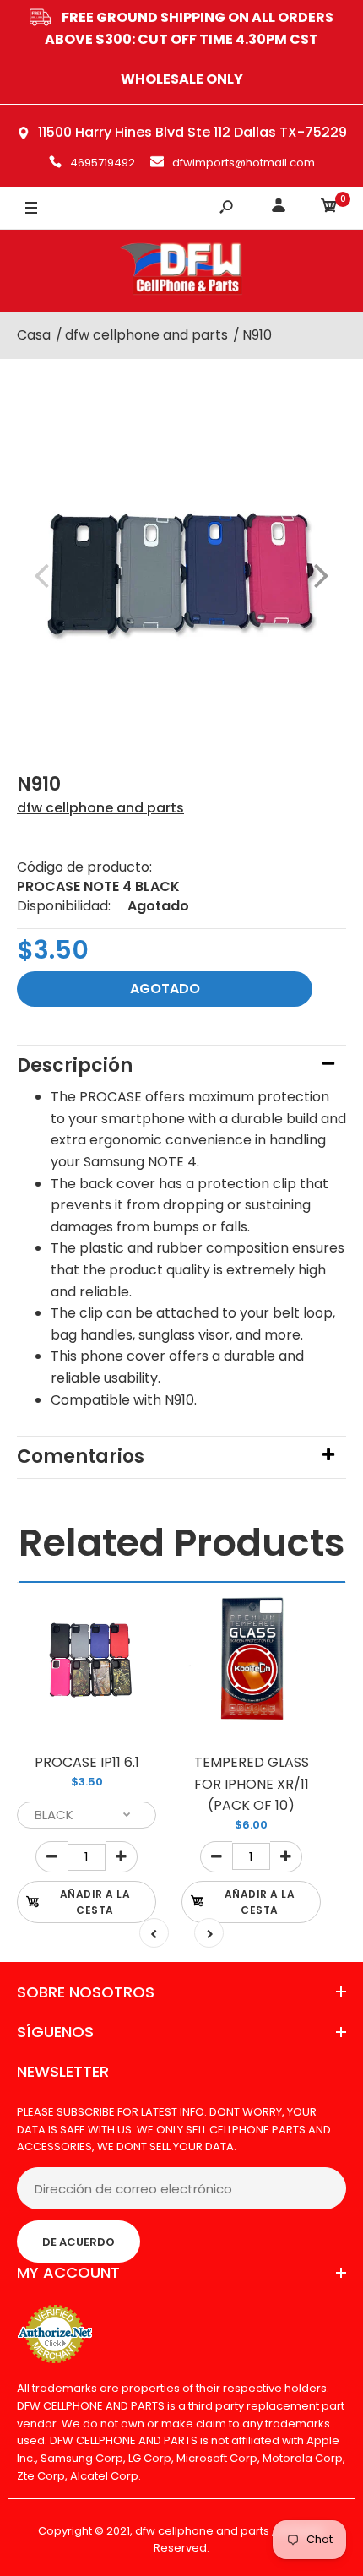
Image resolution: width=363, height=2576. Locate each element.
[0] (329, 208)
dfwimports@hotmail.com (244, 163)
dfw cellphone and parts (100, 808)
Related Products (182, 1543)
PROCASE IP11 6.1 (87, 1762)
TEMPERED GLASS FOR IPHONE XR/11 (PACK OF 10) (252, 1784)
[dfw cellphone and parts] (181, 271)
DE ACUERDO (79, 2242)
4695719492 (103, 163)
